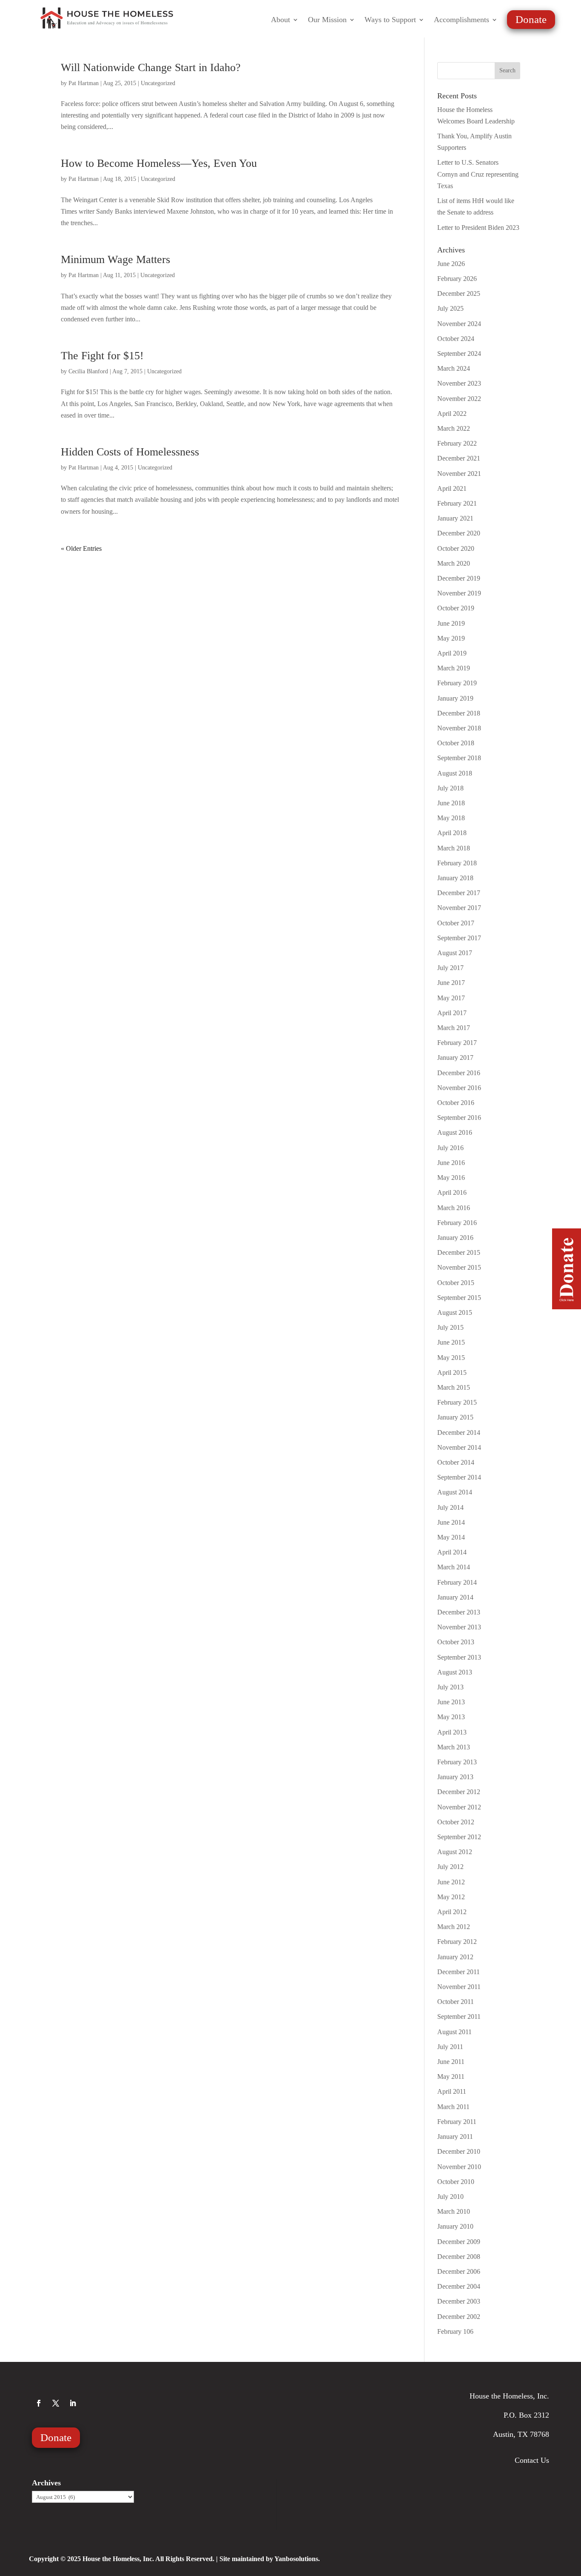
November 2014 (459, 1447)
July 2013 (450, 1687)
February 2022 (457, 443)
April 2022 (452, 414)
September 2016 (459, 1118)
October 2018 (456, 743)
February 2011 (457, 2122)
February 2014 (457, 1582)
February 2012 (457, 1942)
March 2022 (454, 428)
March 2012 (454, 1927)
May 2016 (451, 1178)
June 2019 (451, 623)
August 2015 (455, 1312)
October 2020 (456, 548)
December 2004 (459, 2286)
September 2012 (459, 1837)
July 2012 (450, 1867)
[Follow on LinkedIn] (73, 2403)
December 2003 (459, 2301)
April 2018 (452, 833)
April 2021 (452, 488)
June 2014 (451, 1522)
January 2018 (455, 878)
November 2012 (459, 1807)
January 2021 (455, 518)
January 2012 (455, 1957)
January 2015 (455, 1417)
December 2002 (459, 2317)
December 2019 (459, 578)
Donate (531, 19)
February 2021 (457, 503)
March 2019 (454, 668)
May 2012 (451, 1897)
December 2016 (459, 1073)
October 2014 (456, 1462)
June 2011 (451, 2062)
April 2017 (452, 1013)
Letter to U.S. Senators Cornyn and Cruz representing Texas (478, 174)
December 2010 (459, 2151)
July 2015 (450, 1327)
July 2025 (450, 308)
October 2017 (456, 923)
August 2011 (454, 2032)
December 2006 (459, 2271)
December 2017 (459, 893)
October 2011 (456, 2002)
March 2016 (454, 1208)
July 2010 (450, 2197)
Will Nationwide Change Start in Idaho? (151, 67)
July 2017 (450, 968)
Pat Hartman (84, 83)
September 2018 (459, 758)
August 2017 (455, 953)
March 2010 (454, 2211)
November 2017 (459, 908)
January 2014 (455, 1597)
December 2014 (459, 1433)
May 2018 (451, 818)
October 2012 (456, 1822)
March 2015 (454, 1387)
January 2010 (455, 2226)
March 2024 (454, 368)
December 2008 (459, 2257)
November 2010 (459, 2167)
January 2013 (455, 1777)
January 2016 (455, 1238)
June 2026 (451, 264)
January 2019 (455, 698)
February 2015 (457, 1402)
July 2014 (450, 1507)
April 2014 (452, 1552)
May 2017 (451, 998)
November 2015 (459, 1267)
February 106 (455, 2331)
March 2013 (454, 1747)
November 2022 (459, 399)
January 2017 (455, 1058)
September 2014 (459, 1477)
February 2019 (457, 683)
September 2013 (459, 1657)
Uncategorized (158, 83)
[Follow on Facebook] (39, 2403)
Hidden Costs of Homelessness (130, 452)
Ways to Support (390, 20)
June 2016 (451, 1163)
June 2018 (451, 803)
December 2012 (459, 1792)
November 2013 (459, 1627)
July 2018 (450, 788)
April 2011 (452, 2091)
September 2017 (459, 938)
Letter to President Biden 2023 (478, 228)
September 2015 (459, 1298)
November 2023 (459, 383)
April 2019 (452, 653)
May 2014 (451, 1537)
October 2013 (456, 1642)
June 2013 (451, 1702)
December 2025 (459, 293)
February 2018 (457, 863)
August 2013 (455, 1672)
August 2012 (455, 1852)
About (281, 20)
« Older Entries (81, 548)
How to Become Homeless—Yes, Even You (159, 163)
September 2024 (459, 353)
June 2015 (451, 1342)
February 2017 (457, 1043)
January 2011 (455, 2137)
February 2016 (457, 1223)
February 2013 (457, 1762)
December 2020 (459, 533)
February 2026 (457, 279)
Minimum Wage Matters (115, 259)
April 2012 (452, 1912)
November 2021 (459, 474)
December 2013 (459, 1612)
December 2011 (459, 1972)
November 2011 (459, 1987)
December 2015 (459, 1252)
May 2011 (451, 2077)
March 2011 (453, 2107)
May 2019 (451, 638)
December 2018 (459, 713)
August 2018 (455, 773)
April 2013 (452, 1732)
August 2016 (455, 1132)
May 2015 (451, 1358)
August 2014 (455, 1492)
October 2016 (456, 1103)
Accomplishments (461, 20)
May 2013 (451, 1717)
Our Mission (327, 20)
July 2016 (450, 1148)
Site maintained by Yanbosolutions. (270, 2559)
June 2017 (451, 983)
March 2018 (454, 848)
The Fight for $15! (102, 356)
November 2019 (459, 593)
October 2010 (456, 2182)
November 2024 (459, 324)
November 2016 (459, 1088)
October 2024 (456, 339)
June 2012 (451, 1882)
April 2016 (452, 1192)
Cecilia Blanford (88, 371)
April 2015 (452, 1372)
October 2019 (456, 608)
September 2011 (459, 2016)
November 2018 (459, 728)
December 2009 (459, 2242)
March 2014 (454, 1567)
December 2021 (459, 458)
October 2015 (456, 1283)
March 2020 (454, 563)
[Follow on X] (56, 2403)
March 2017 (454, 1028)
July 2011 (450, 2047)
